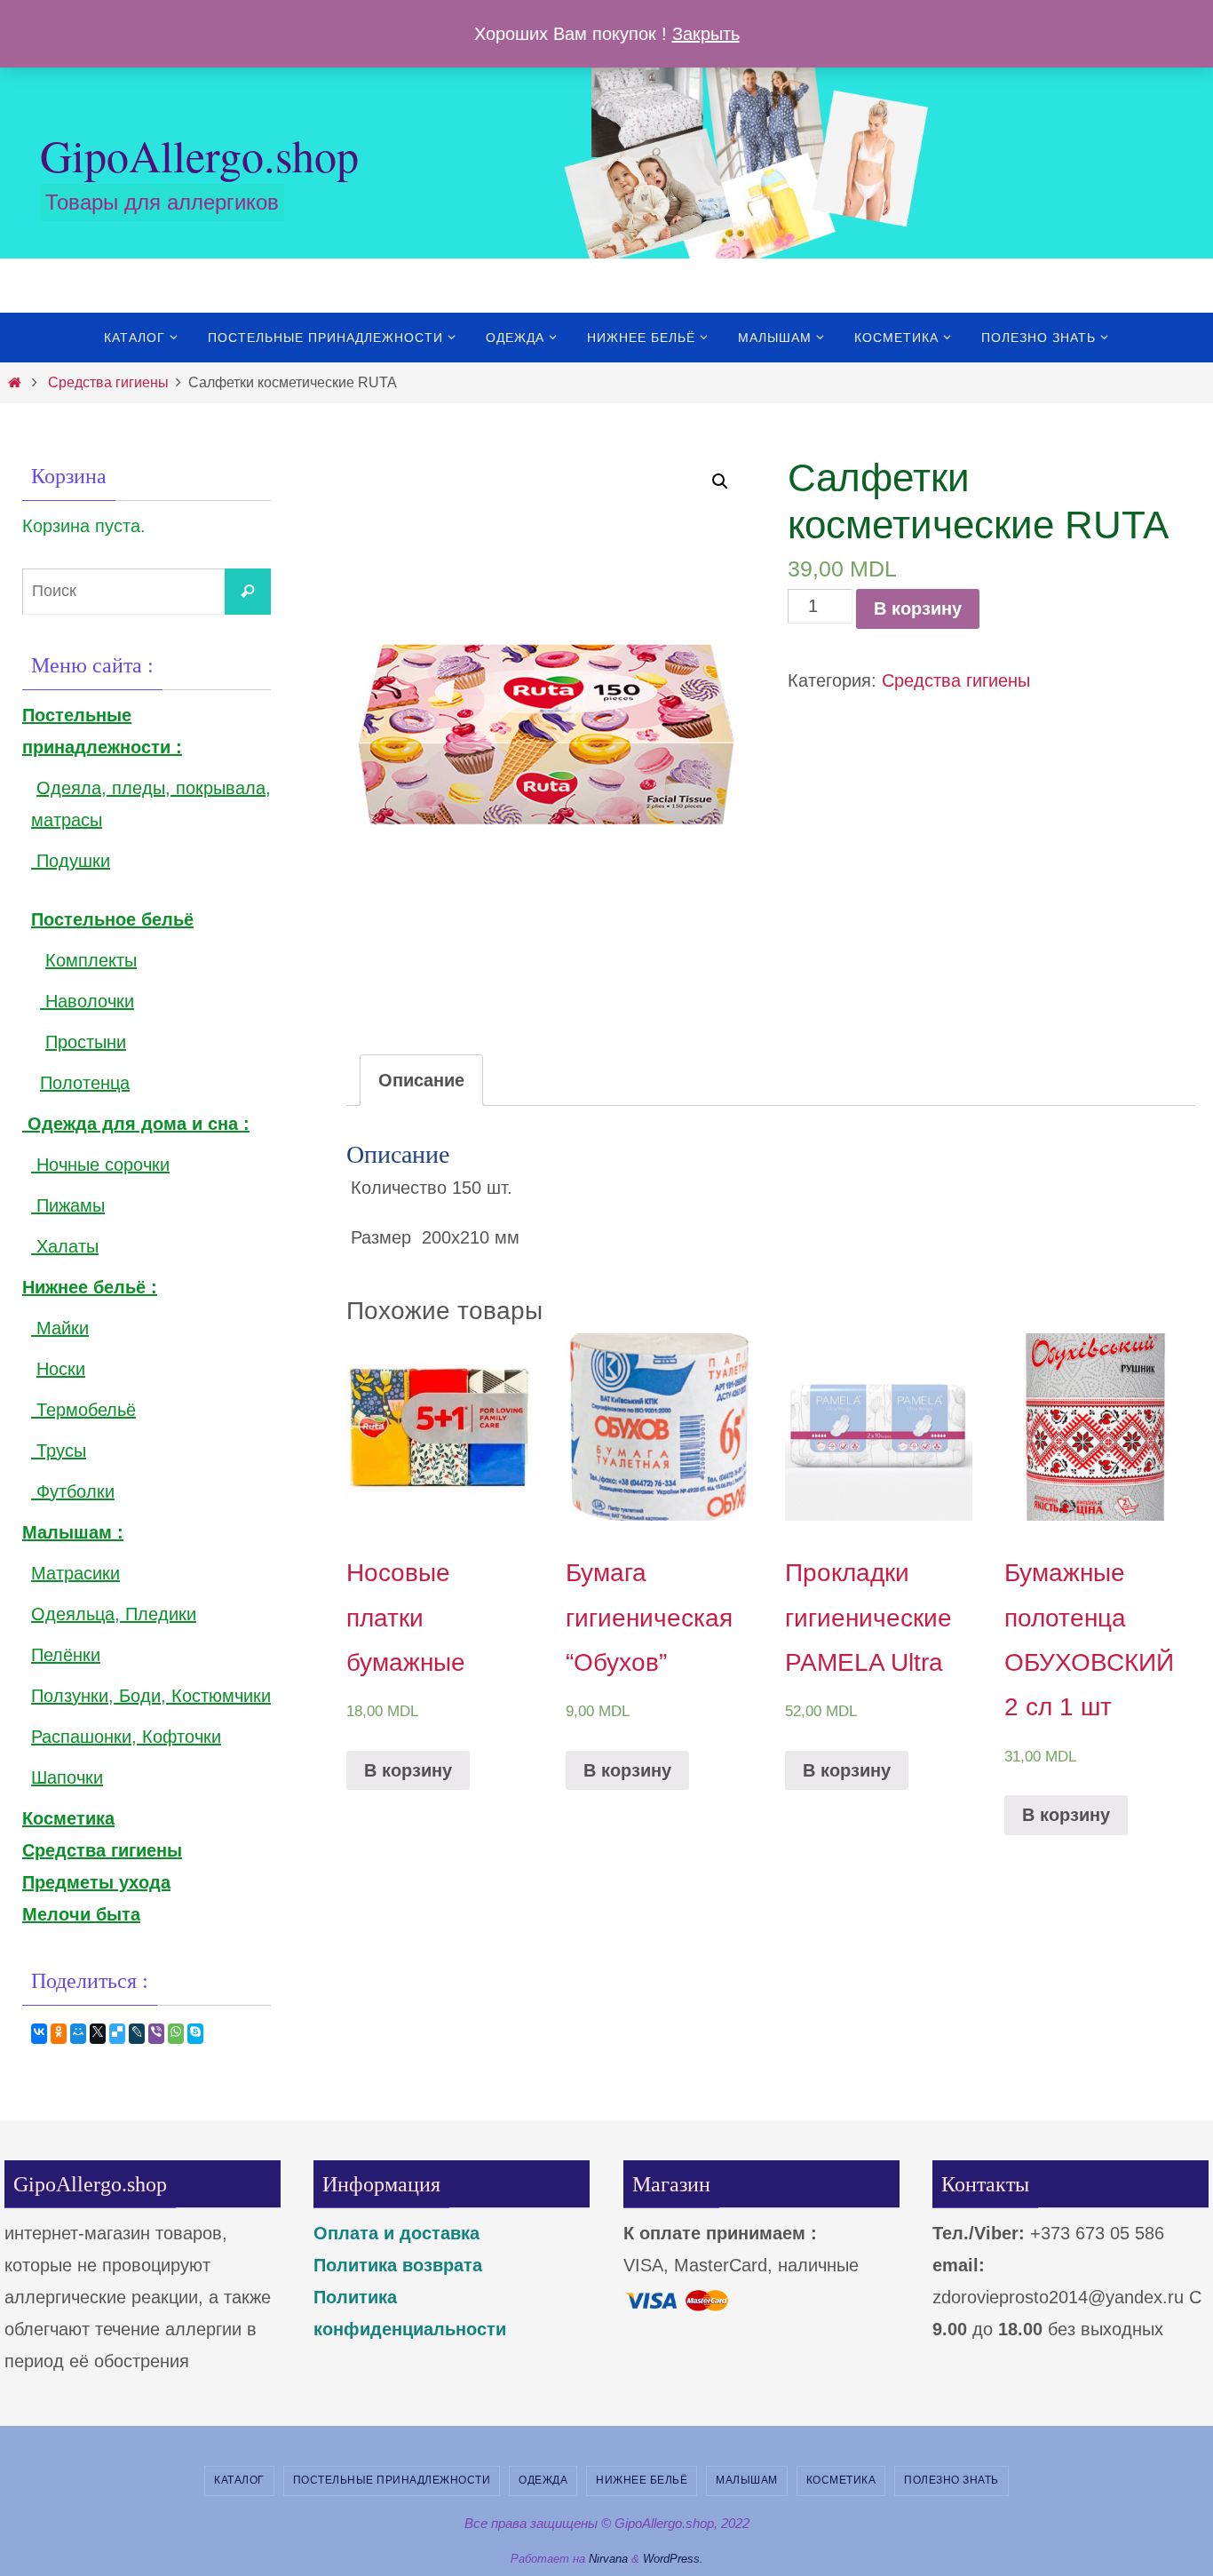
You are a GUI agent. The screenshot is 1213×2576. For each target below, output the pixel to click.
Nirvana (608, 2559)
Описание (421, 1080)
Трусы (59, 1451)
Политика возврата (398, 2265)
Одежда (543, 2480)
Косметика (841, 2480)
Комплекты (91, 960)
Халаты (65, 1246)
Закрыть (706, 34)
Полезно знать (951, 2480)
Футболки (73, 1491)
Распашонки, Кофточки (126, 1737)
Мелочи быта (81, 1914)
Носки (61, 1369)
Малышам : (73, 1532)
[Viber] (156, 2034)
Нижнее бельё (642, 2480)
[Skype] (195, 2034)
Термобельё (83, 1410)
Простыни (86, 1042)
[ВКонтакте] (39, 2034)
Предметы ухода (96, 1882)
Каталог (239, 2480)
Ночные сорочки (100, 1165)
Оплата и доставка (396, 2233)
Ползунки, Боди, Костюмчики (151, 1696)
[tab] (421, 1080)
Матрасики (75, 1573)
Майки (60, 1328)
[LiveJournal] (137, 2034)
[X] (98, 2034)
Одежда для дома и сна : (136, 1124)
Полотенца (85, 1083)
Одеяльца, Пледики (114, 1614)
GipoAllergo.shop (199, 155)
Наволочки (87, 1001)
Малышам (747, 2480)
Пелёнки (66, 1655)
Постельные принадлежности (392, 2480)
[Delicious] (117, 2034)
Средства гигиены (108, 382)
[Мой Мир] (78, 2034)
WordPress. (673, 2559)
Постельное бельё (112, 919)
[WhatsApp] (176, 2034)
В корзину (918, 608)
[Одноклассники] (59, 2034)
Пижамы (68, 1205)
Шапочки (67, 1777)
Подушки (71, 861)
